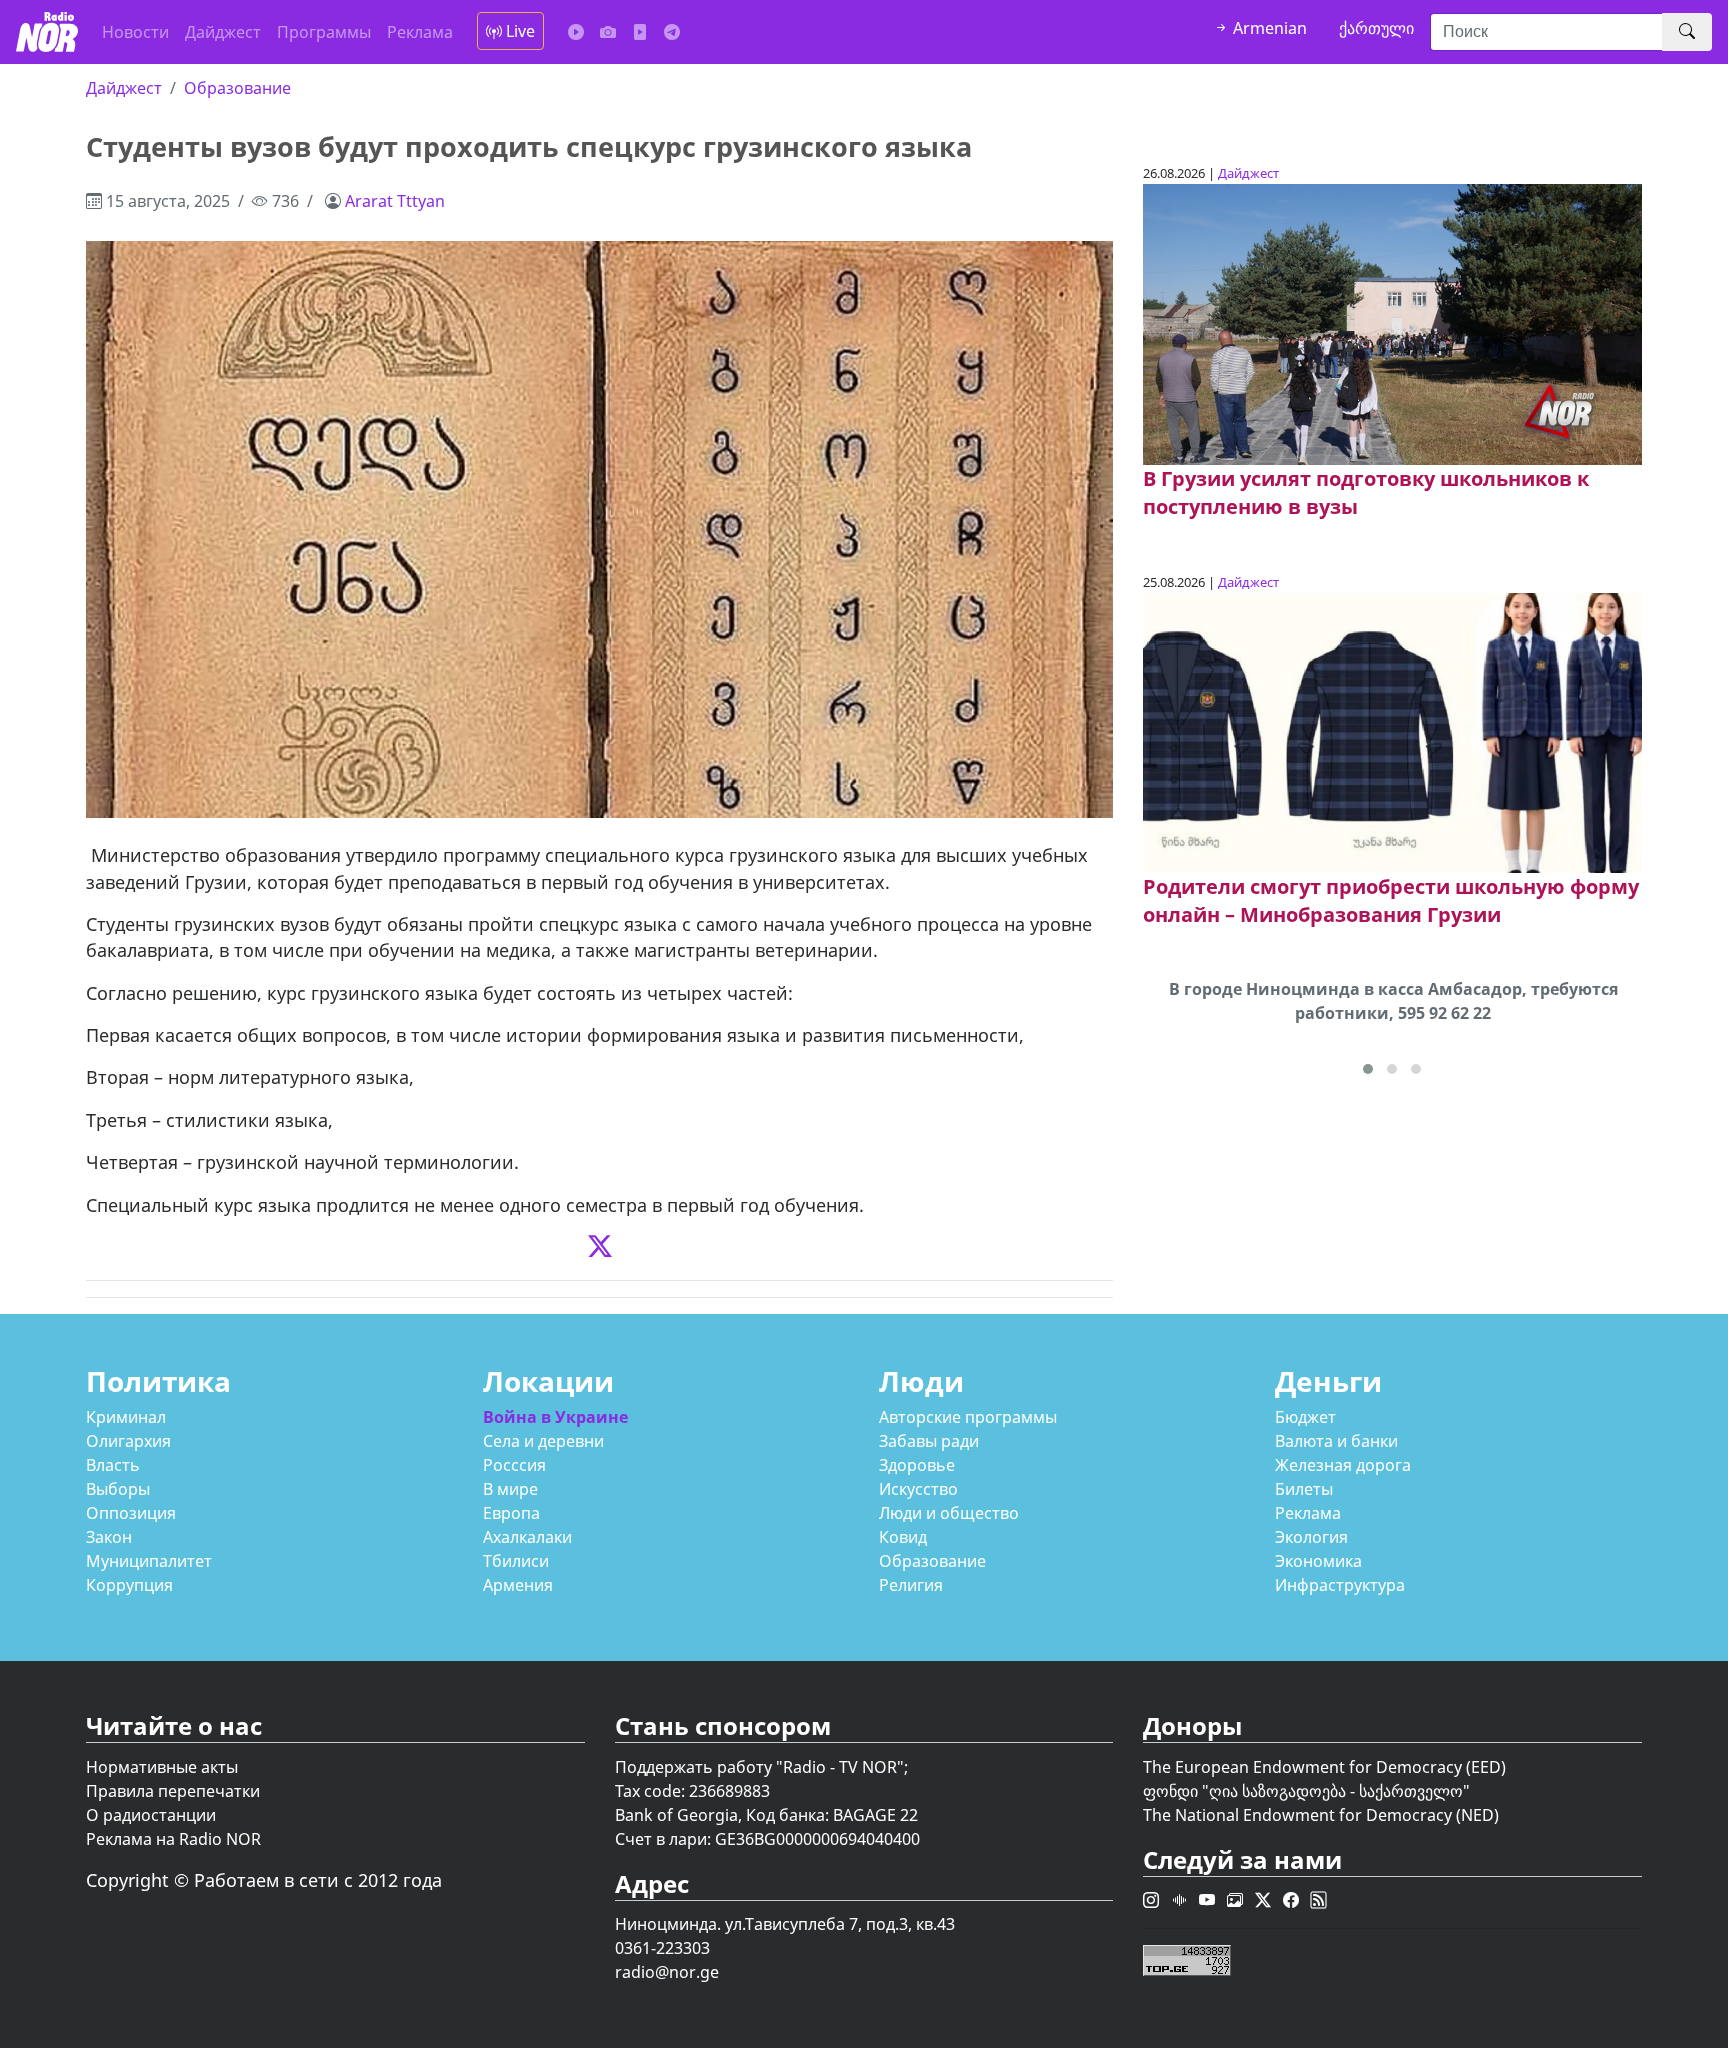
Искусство (918, 1489)
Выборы (118, 1489)
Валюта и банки (1336, 1441)
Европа (511, 1513)
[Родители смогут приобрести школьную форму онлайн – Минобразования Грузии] (1392, 731)
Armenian (1268, 28)
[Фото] (608, 32)
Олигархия (128, 1441)
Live (518, 31)
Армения (518, 1585)
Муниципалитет (149, 1561)
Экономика (1318, 1561)
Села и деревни (543, 1441)
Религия (911, 1585)
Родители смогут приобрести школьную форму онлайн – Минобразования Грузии (1391, 900)
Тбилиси (516, 1561)
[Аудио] (576, 32)
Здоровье (917, 1465)
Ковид (903, 1537)
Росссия (514, 1465)
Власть (113, 1465)
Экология (1311, 1537)
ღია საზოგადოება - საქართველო (1336, 1791)
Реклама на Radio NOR (173, 1839)
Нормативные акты (162, 1767)
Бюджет (1305, 1417)
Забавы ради (929, 1441)
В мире (510, 1489)
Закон (109, 1537)
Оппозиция (131, 1513)
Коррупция (129, 1585)
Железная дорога (1343, 1465)
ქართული (1376, 28)
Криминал (126, 1417)
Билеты (1304, 1489)
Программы (324, 32)
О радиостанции (151, 1815)
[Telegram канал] (672, 32)
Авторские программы (968, 1417)
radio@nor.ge (667, 1972)
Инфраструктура (1340, 1585)
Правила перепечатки (173, 1791)
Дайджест (223, 32)
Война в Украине (555, 1417)
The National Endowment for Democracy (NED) (1321, 1815)
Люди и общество (949, 1513)
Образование (237, 88)
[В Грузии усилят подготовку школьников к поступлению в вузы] (1392, 323)
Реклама (420, 32)
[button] (1368, 1069)
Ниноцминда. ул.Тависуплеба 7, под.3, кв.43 (785, 1924)
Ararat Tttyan (395, 201)
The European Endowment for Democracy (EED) (1324, 1767)
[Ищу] (1687, 32)
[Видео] (640, 32)
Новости (135, 32)
